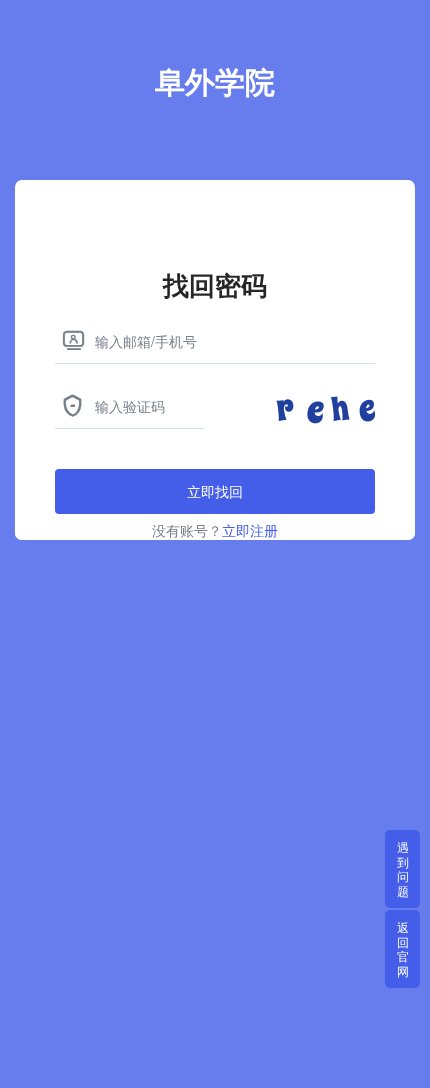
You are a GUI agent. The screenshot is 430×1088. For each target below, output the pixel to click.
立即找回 (215, 491)
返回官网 (403, 948)
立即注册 (250, 530)
